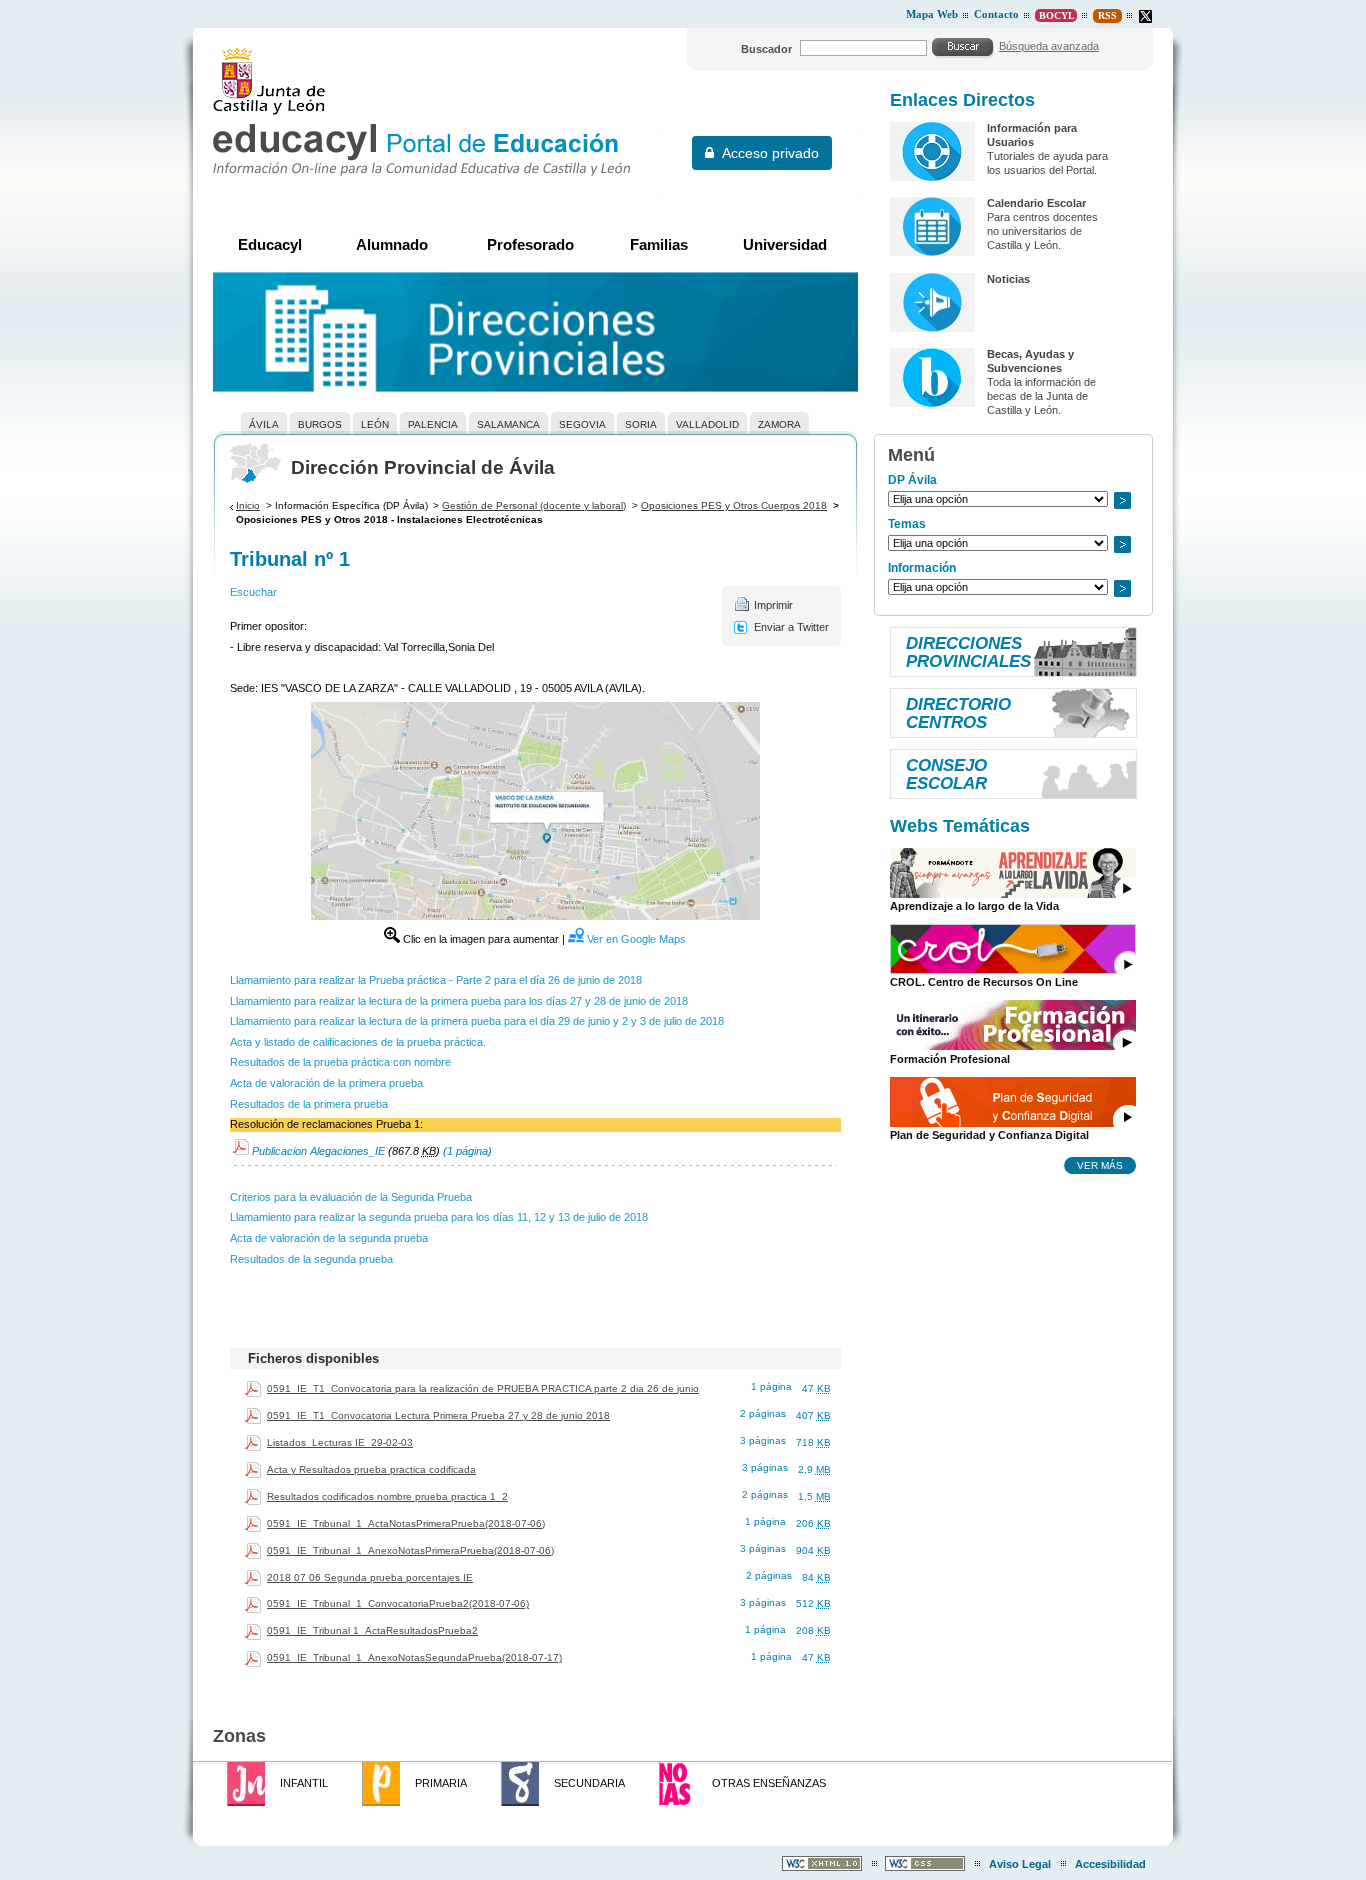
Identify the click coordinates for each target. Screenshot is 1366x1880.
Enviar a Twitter (791, 627)
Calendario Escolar (1036, 203)
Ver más (1100, 1165)
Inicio (248, 505)
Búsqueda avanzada (1049, 46)
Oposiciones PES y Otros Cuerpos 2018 (734, 505)
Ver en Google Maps (636, 939)
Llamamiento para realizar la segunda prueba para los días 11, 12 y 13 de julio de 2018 (439, 1217)
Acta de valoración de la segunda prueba (329, 1238)
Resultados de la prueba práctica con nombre (340, 1062)
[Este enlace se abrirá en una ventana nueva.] (1145, 16)
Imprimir (773, 605)
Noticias (1008, 279)
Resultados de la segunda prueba (311, 1259)
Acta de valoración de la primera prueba (326, 1083)
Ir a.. (1122, 500)
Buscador (766, 49)
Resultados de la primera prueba (309, 1104)
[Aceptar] (963, 47)
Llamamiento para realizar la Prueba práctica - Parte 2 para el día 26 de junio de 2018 (436, 980)
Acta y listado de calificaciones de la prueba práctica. (358, 1042)
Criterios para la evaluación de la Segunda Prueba (351, 1197)
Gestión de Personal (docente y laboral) (534, 505)
